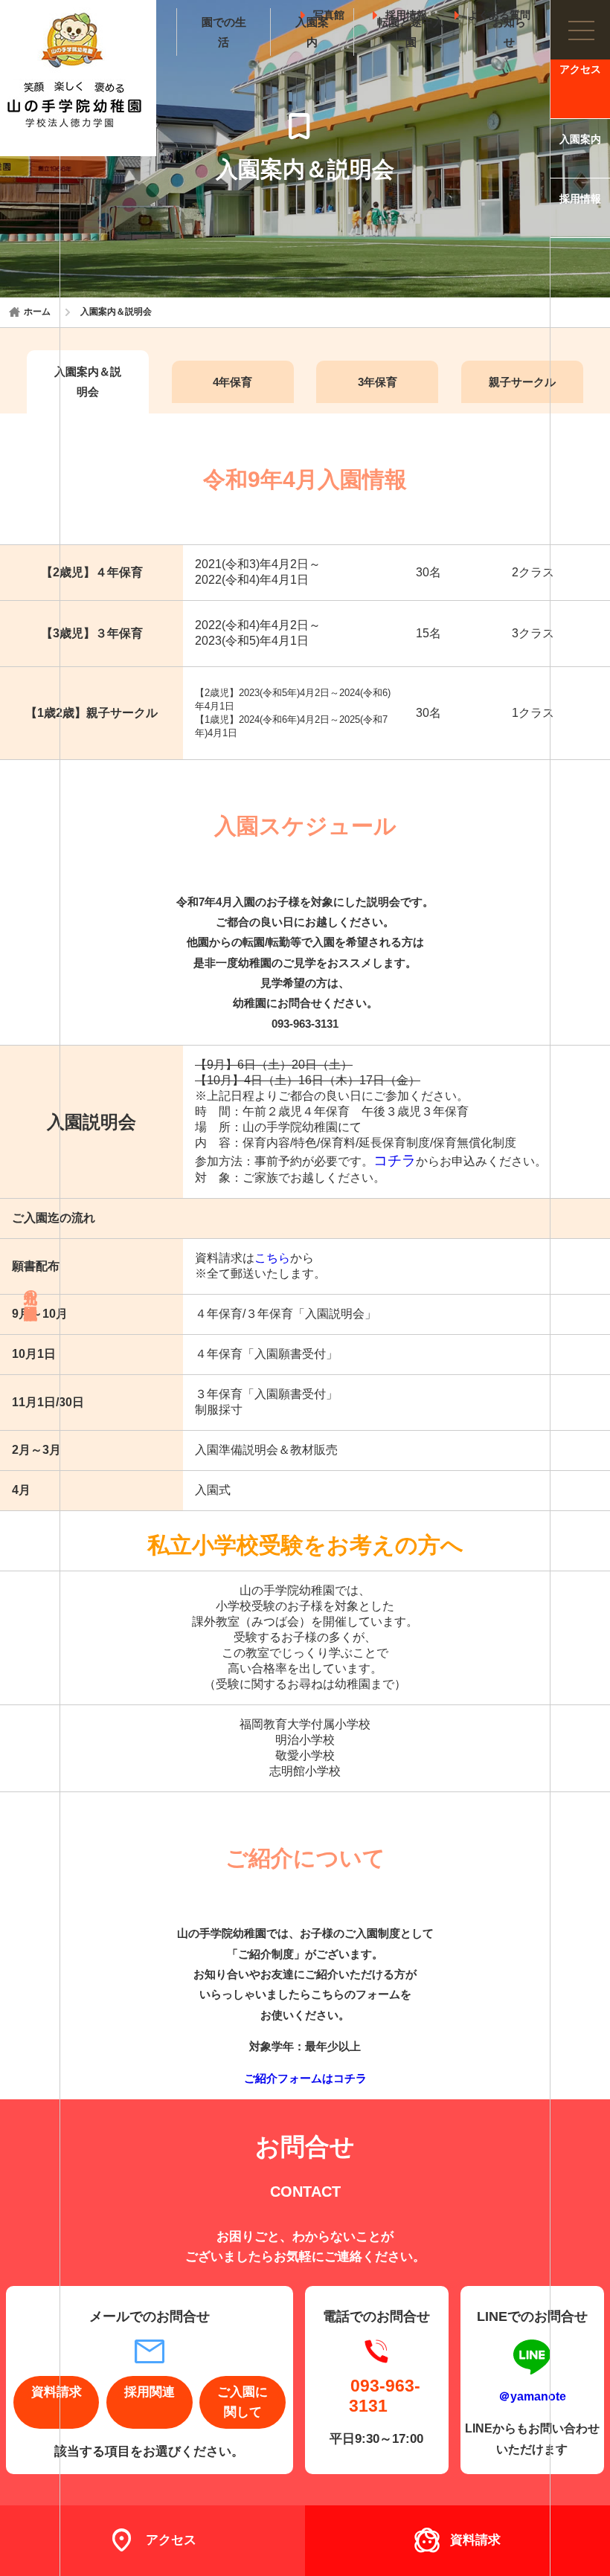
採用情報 (406, 12)
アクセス (580, 70)
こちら (272, 1258)
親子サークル (522, 382)
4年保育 (232, 382)
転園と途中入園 (411, 32)
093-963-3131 (385, 2396)
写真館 (329, 12)
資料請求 (475, 2540)
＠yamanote (532, 2396)
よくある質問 (499, 12)
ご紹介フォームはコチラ (305, 2078)
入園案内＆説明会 (88, 381)
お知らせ (509, 32)
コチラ (395, 1160)
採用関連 (150, 2392)
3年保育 (378, 382)
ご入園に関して (243, 2402)
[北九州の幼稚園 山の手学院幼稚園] (78, 78)
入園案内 (312, 32)
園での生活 (224, 32)
